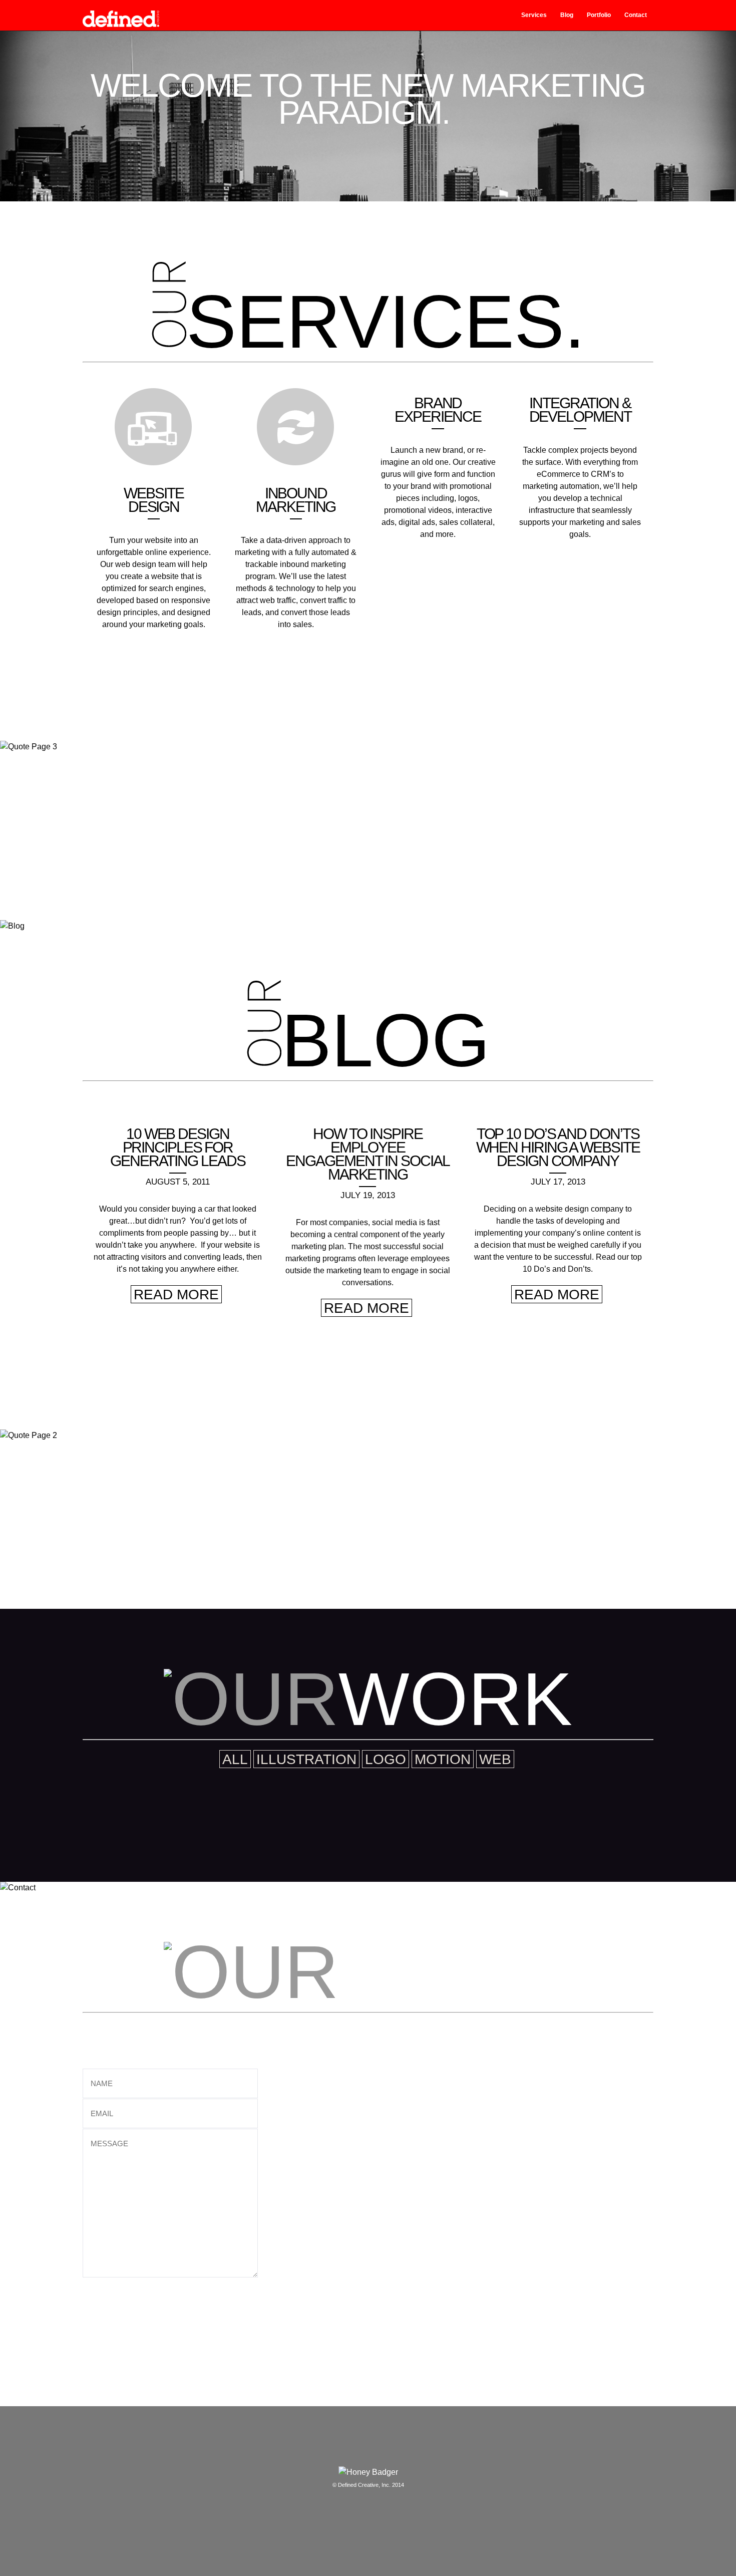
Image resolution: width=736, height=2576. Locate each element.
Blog (567, 15)
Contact (636, 15)
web (495, 1759)
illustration (306, 1759)
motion (443, 1759)
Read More (176, 1295)
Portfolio (599, 15)
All (235, 1759)
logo (386, 1759)
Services (534, 15)
